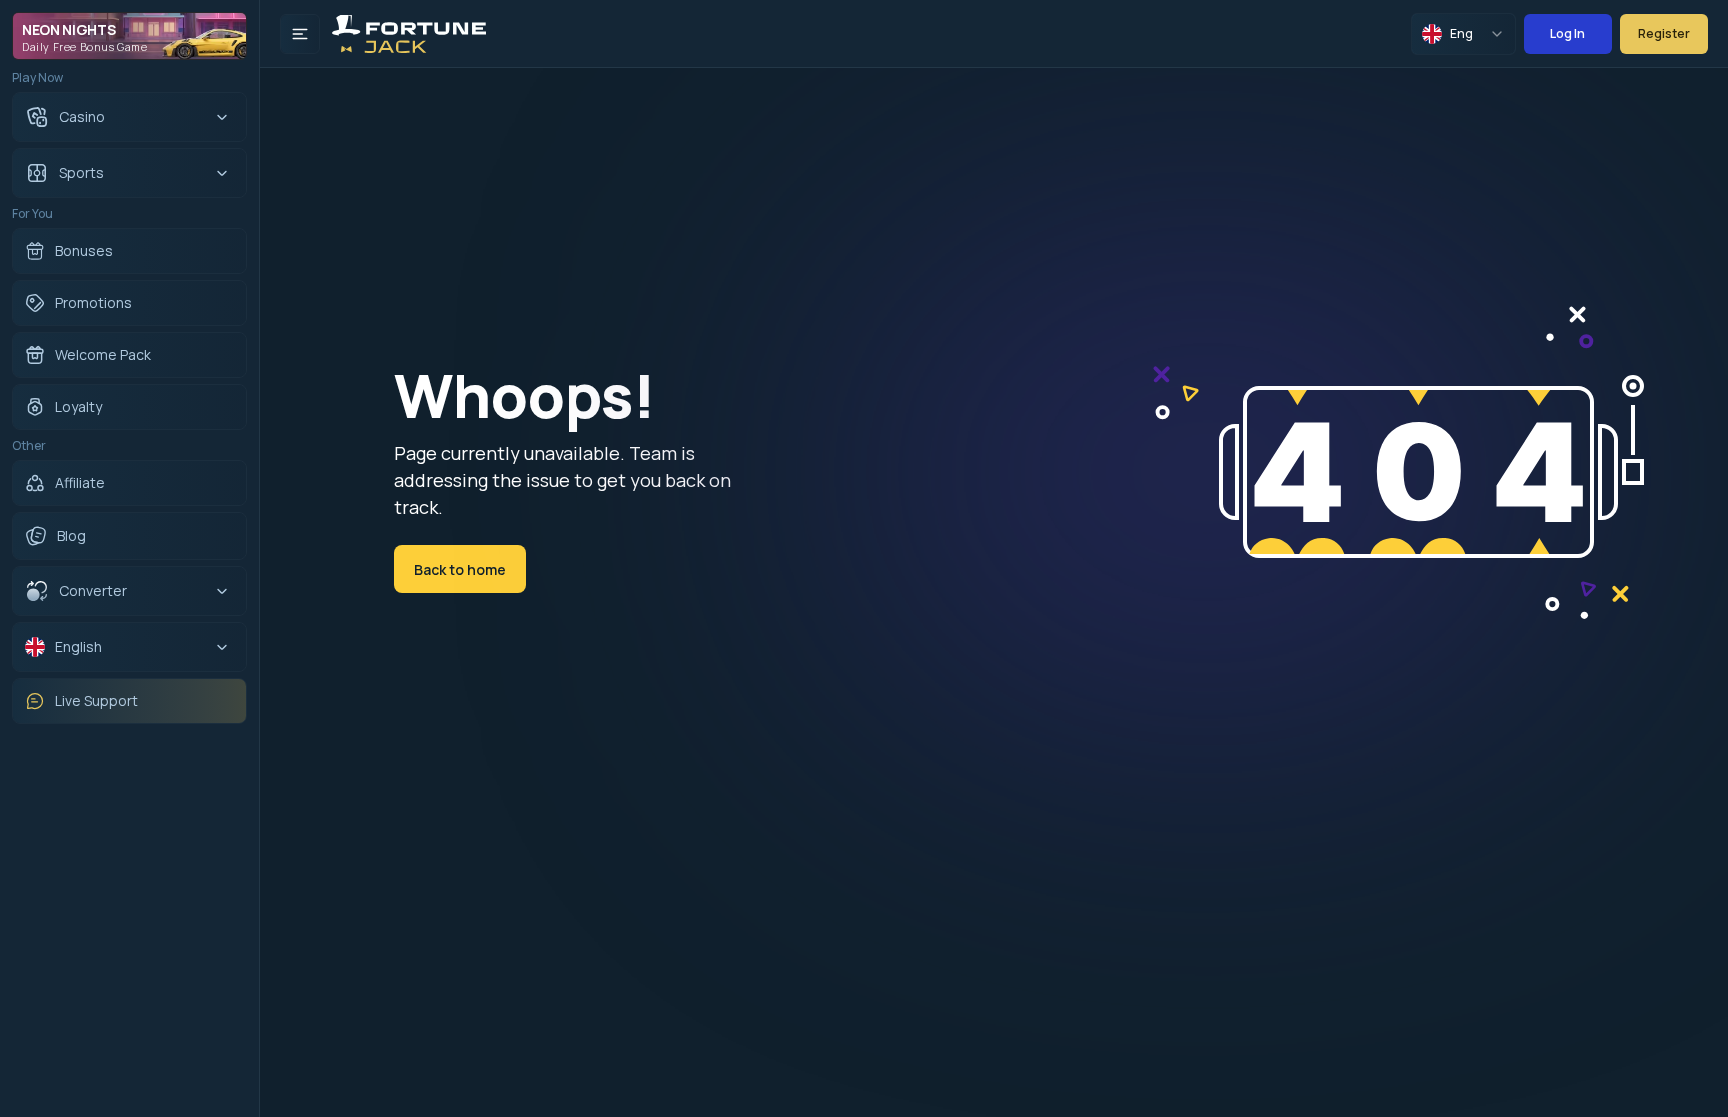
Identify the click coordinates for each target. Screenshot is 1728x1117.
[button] (105, 591)
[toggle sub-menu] (222, 117)
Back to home (460, 569)
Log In (1567, 33)
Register (1664, 33)
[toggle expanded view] (300, 34)
